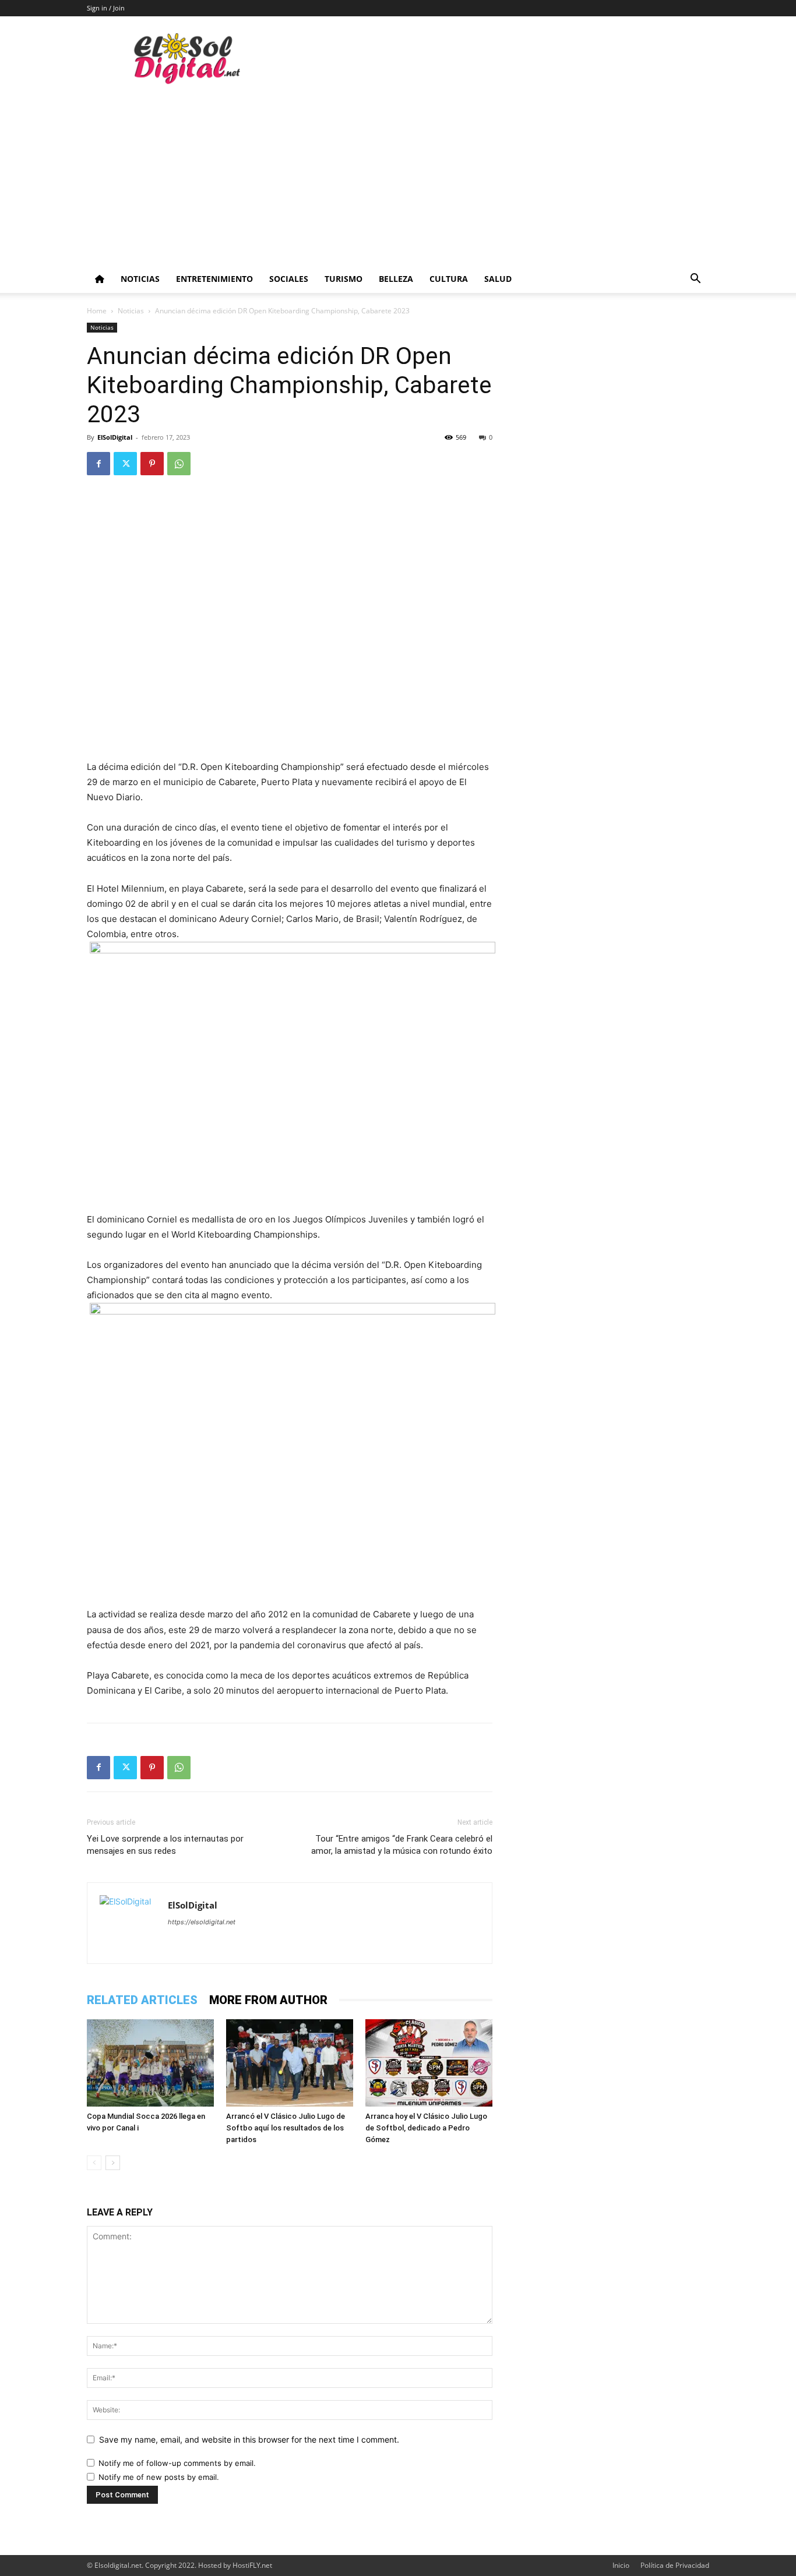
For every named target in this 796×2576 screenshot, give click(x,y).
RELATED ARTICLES (142, 2000)
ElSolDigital (115, 437)
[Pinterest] (152, 464)
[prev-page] (94, 2163)
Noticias (140, 279)
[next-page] (113, 2163)
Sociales (289, 279)
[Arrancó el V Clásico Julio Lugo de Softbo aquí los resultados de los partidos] (290, 2063)
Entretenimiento (214, 279)
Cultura (449, 279)
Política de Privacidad (675, 2565)
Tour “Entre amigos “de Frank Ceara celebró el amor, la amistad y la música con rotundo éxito (402, 1845)
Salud (498, 279)
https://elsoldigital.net (202, 1922)
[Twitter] (125, 464)
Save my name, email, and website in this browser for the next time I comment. (249, 2439)
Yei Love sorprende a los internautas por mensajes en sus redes (165, 1845)
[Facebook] (98, 464)
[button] (695, 280)
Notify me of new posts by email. (159, 2477)
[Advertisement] (398, 178)
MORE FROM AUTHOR (268, 2000)
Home (97, 311)
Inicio (621, 2565)
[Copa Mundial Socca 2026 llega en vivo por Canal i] (150, 2063)
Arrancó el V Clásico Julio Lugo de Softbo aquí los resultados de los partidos (286, 2128)
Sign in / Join (106, 8)
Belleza (396, 279)
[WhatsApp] (179, 464)
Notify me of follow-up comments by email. (177, 2463)
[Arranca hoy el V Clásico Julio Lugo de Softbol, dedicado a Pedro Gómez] (429, 2063)
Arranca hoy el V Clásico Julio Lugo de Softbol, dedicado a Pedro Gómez (426, 2128)
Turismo (344, 279)
